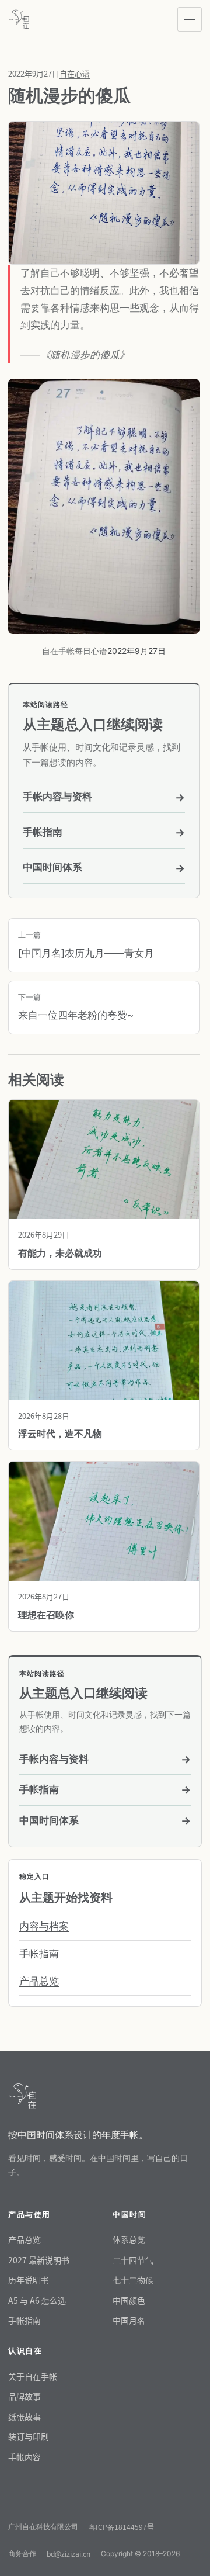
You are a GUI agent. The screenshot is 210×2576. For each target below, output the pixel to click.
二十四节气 (133, 2260)
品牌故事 (24, 2396)
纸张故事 (24, 2416)
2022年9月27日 (136, 651)
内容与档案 (44, 1926)
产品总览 (39, 1981)
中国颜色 (129, 2300)
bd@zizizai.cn (69, 2554)
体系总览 (129, 2239)
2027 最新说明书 (39, 2260)
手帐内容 (24, 2457)
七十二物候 (133, 2280)
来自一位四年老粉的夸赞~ (76, 1007)
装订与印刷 (29, 2436)
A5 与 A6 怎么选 (37, 2300)
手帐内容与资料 (104, 797)
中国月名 (129, 2320)
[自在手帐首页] (19, 19)
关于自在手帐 (33, 2376)
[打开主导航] (190, 19)
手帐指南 (104, 832)
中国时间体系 (104, 868)
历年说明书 (29, 2280)
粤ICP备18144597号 (121, 2527)
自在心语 (75, 73)
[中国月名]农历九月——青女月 (86, 944)
